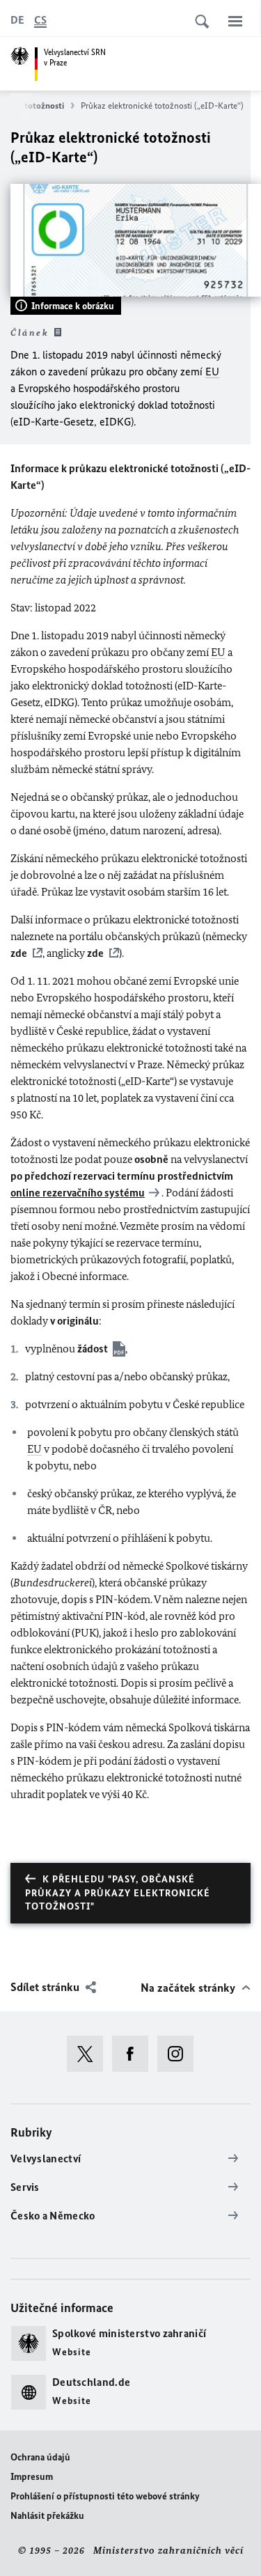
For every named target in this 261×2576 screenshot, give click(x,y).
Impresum (32, 2477)
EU (212, 372)
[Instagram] (180, 2054)
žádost (93, 1349)
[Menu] (235, 21)
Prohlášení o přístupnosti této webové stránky (105, 2496)
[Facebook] (135, 2054)
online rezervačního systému (78, 1193)
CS (40, 20)
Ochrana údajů (40, 2457)
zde (19, 953)
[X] (89, 2054)
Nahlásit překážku (47, 2516)
